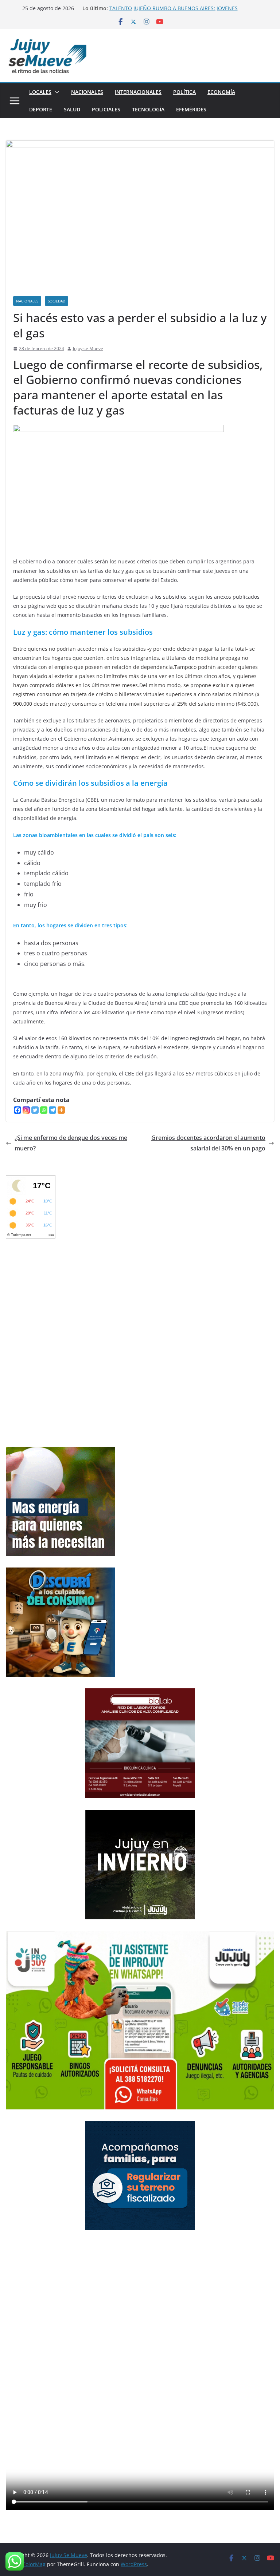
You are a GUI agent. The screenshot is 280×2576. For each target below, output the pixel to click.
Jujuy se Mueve (88, 348)
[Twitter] (35, 1110)
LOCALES (40, 92)
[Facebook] (17, 1110)
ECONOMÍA (221, 92)
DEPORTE (41, 109)
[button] (55, 92)
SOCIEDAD (57, 301)
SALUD (72, 109)
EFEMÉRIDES (191, 109)
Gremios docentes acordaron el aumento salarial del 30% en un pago (208, 1143)
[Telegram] (52, 1110)
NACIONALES (87, 92)
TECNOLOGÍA (148, 109)
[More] (61, 1110)
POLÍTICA (184, 92)
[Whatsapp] (44, 1110)
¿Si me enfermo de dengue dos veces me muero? (71, 1143)
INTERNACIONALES (138, 92)
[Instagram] (26, 1110)
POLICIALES (106, 109)
